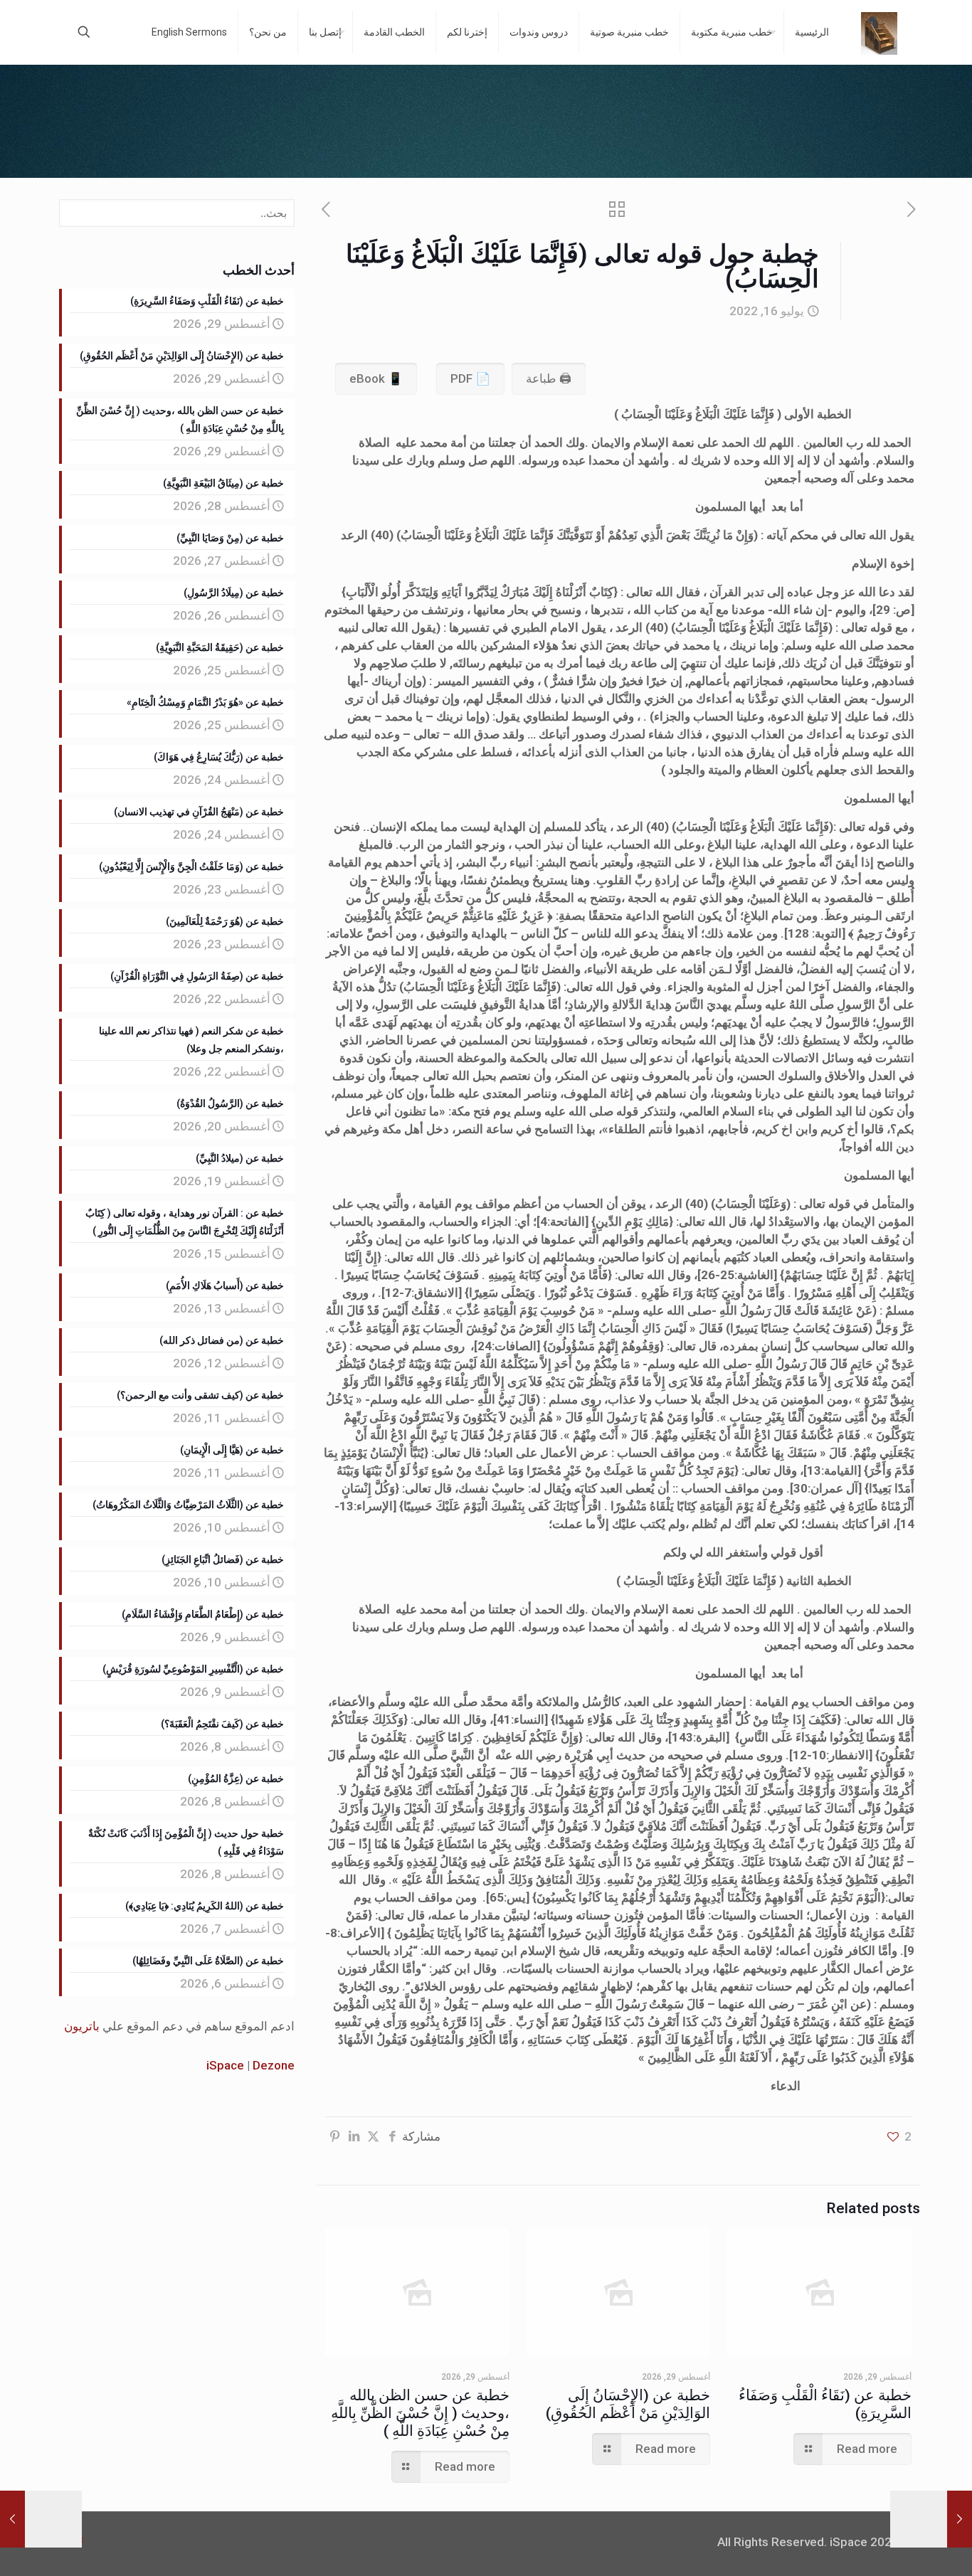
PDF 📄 (470, 378)
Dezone (274, 2065)
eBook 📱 (376, 378)
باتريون (82, 2026)
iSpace (225, 2065)
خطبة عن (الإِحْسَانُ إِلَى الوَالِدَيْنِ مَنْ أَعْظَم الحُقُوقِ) (628, 2404)
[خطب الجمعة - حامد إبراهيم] (879, 32)
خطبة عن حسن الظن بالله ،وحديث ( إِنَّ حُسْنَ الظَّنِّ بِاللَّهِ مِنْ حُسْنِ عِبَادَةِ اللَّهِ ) (420, 2413)
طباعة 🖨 (549, 378)
